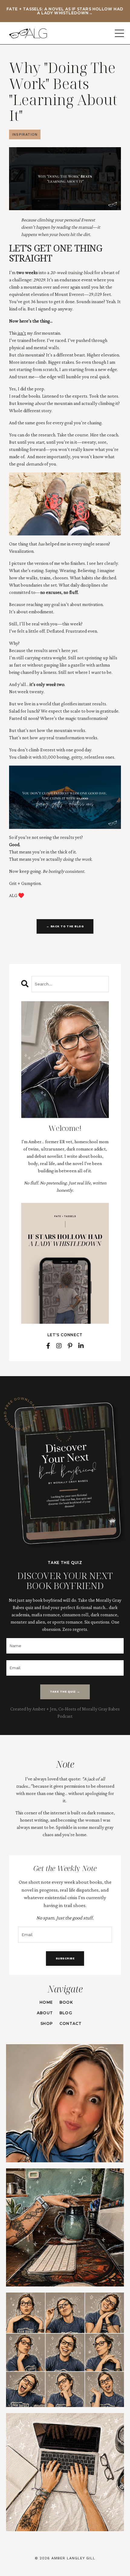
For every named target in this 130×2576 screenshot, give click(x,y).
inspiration (25, 134)
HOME (46, 2002)
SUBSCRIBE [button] (65, 1958)
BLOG (66, 2013)
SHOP (47, 2023)
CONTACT (71, 2023)
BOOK (66, 2002)
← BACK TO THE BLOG (65, 926)
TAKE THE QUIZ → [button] (65, 1692)
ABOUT (45, 2013)
